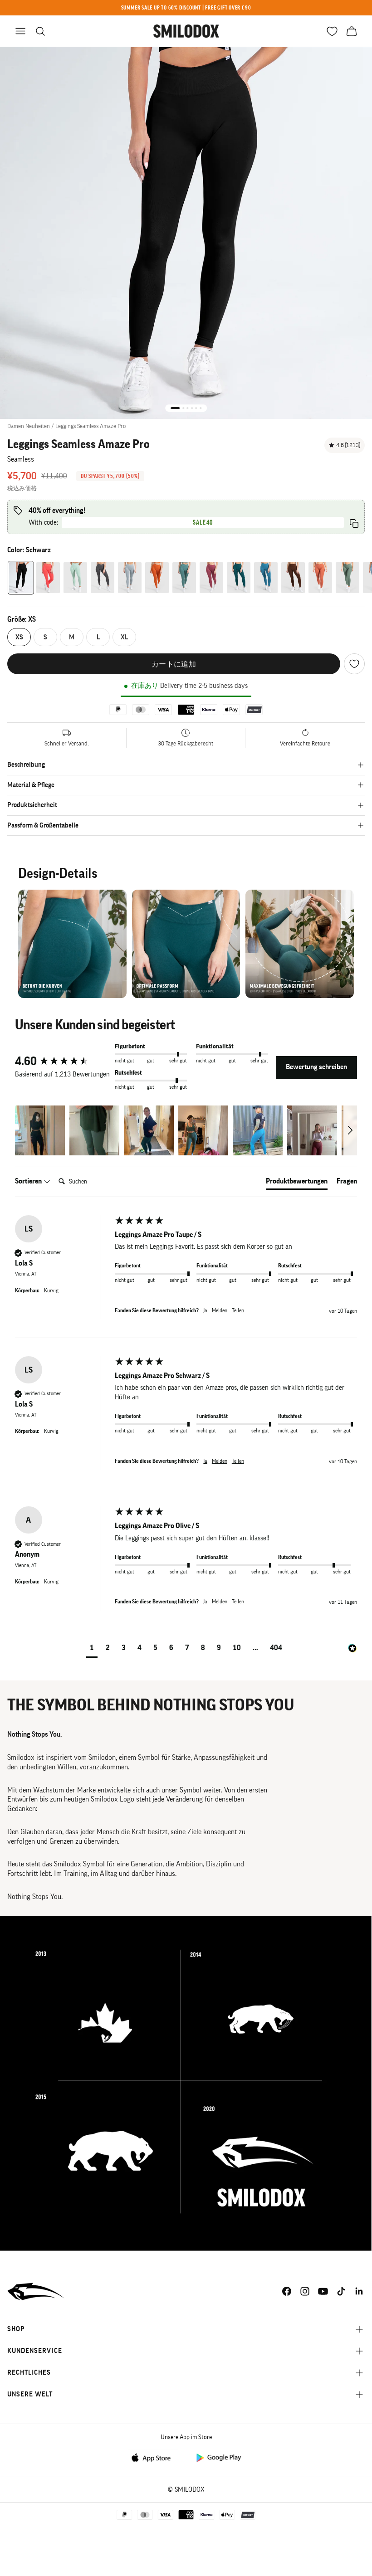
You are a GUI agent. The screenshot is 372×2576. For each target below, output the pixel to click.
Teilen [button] (238, 1310)
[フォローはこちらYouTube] (323, 2291)
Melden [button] (220, 1310)
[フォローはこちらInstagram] (305, 2291)
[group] (63, 1062)
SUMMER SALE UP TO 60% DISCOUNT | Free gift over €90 (186, 7)
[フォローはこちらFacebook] (287, 2291)
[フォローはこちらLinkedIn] (359, 2291)
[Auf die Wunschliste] (354, 664)
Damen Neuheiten (29, 426)
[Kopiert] (354, 523)
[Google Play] (218, 2457)
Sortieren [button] (29, 1181)
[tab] (297, 1183)
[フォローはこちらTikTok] (341, 2291)
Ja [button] (205, 1310)
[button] (40, 1130)
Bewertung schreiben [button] (316, 1067)
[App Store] (154, 2457)
